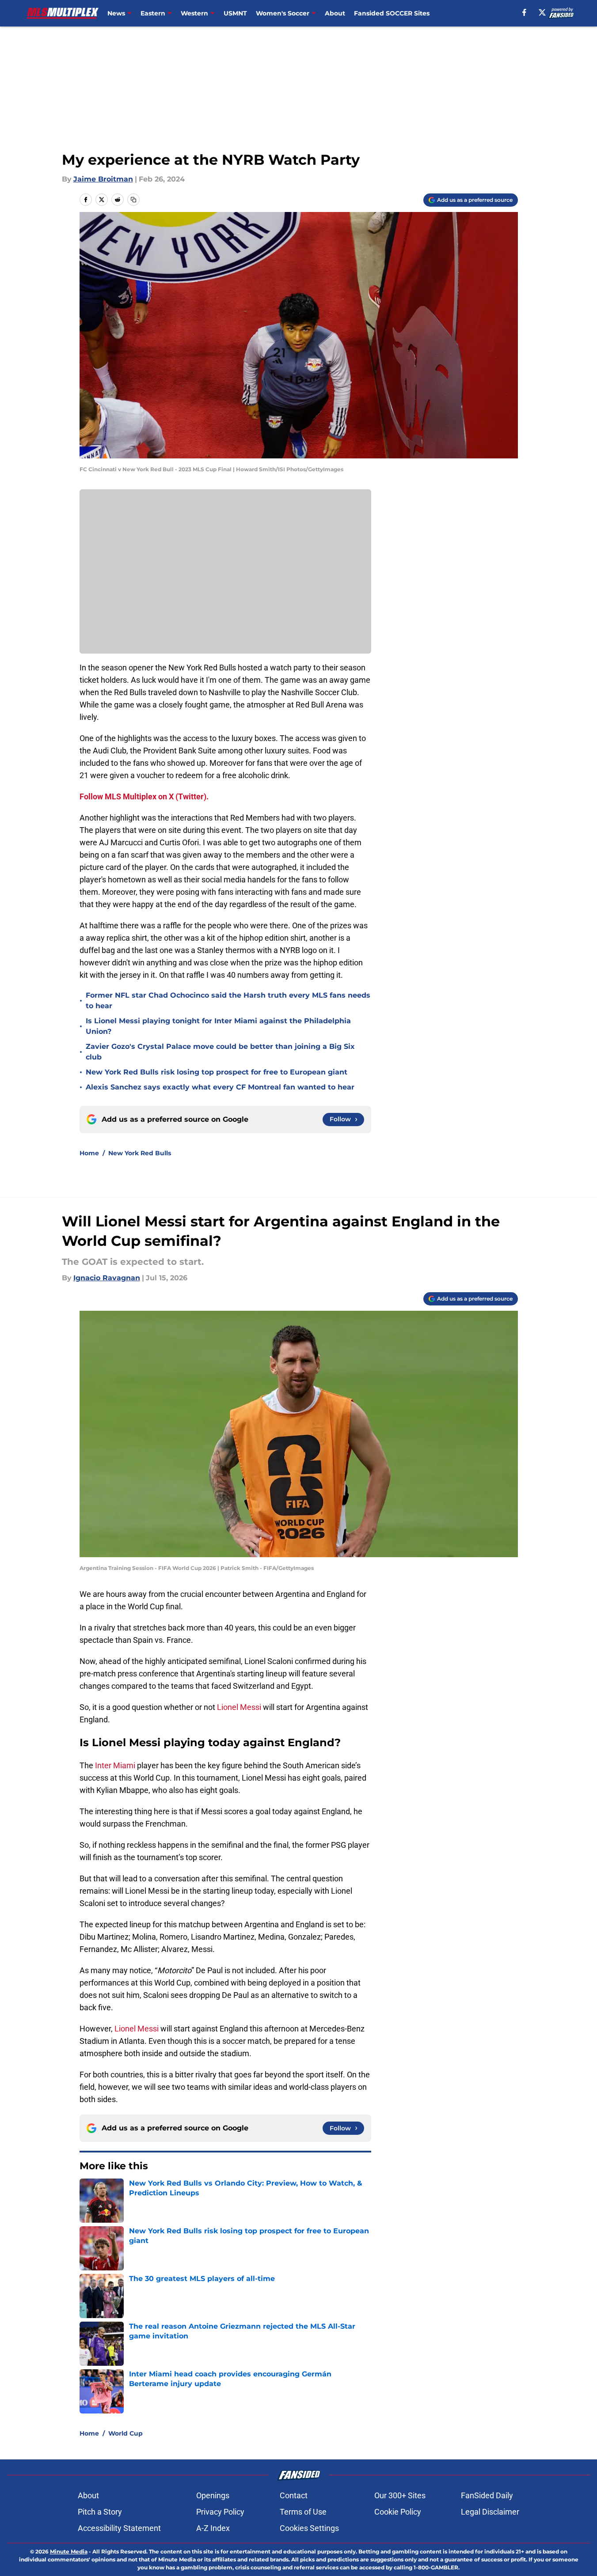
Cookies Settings (309, 2528)
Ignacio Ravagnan (107, 1278)
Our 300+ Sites (400, 2495)
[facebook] (524, 12)
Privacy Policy (220, 2512)
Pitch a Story (100, 2512)
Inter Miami (115, 1765)
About (335, 13)
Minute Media (69, 2551)
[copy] (133, 200)
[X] (542, 12)
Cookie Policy (398, 2512)
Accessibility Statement (119, 2528)
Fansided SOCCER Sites (392, 13)
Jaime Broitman (103, 179)
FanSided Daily (487, 2495)
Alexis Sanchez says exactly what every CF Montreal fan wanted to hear (220, 1087)
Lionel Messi (239, 1707)
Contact (294, 2495)
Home (89, 1153)
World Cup (125, 2433)
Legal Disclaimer (490, 2512)
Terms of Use (303, 2512)
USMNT (235, 13)
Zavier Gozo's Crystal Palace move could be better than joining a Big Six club (220, 1052)
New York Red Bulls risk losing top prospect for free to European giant (217, 1072)
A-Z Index (213, 2528)
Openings (213, 2495)
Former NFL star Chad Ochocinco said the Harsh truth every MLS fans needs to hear (228, 1001)
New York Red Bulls (140, 1153)
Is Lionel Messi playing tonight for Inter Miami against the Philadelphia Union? (218, 1026)
